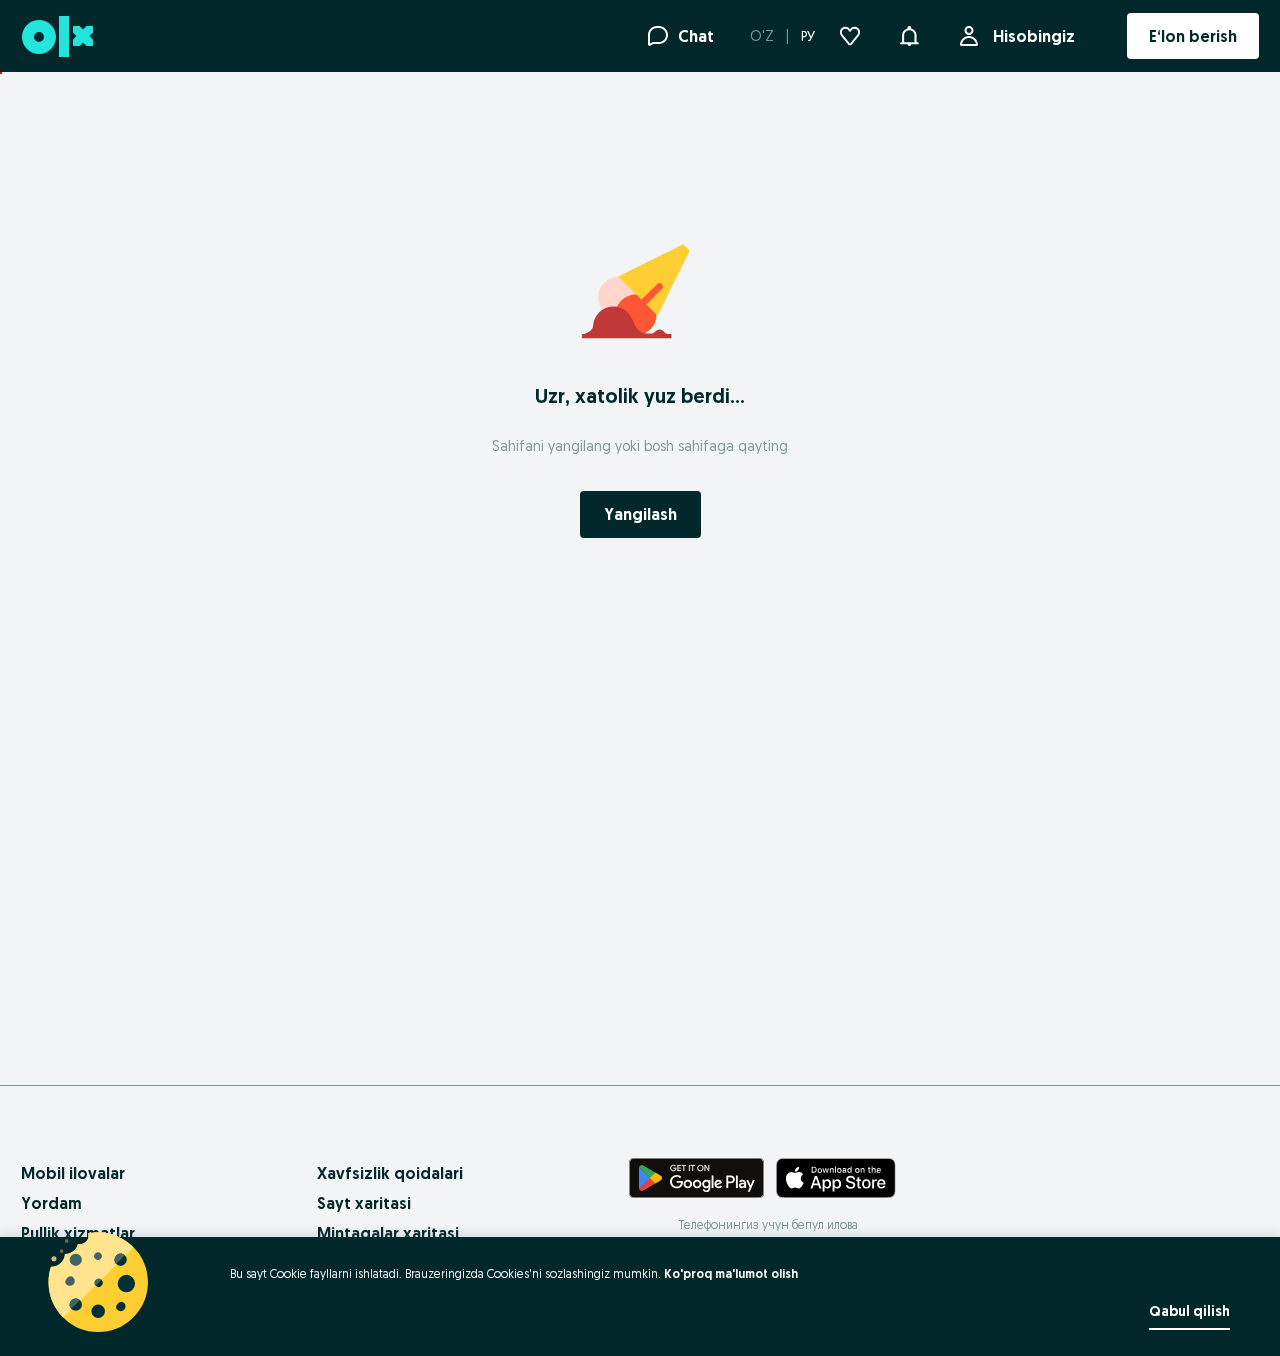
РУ (808, 36)
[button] (909, 34)
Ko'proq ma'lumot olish (731, 1273)
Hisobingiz (1034, 36)
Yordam (51, 1203)
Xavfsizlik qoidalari (390, 1173)
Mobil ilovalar (73, 1173)
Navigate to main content (110, 83)
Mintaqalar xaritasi (388, 1233)
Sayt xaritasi (364, 1203)
